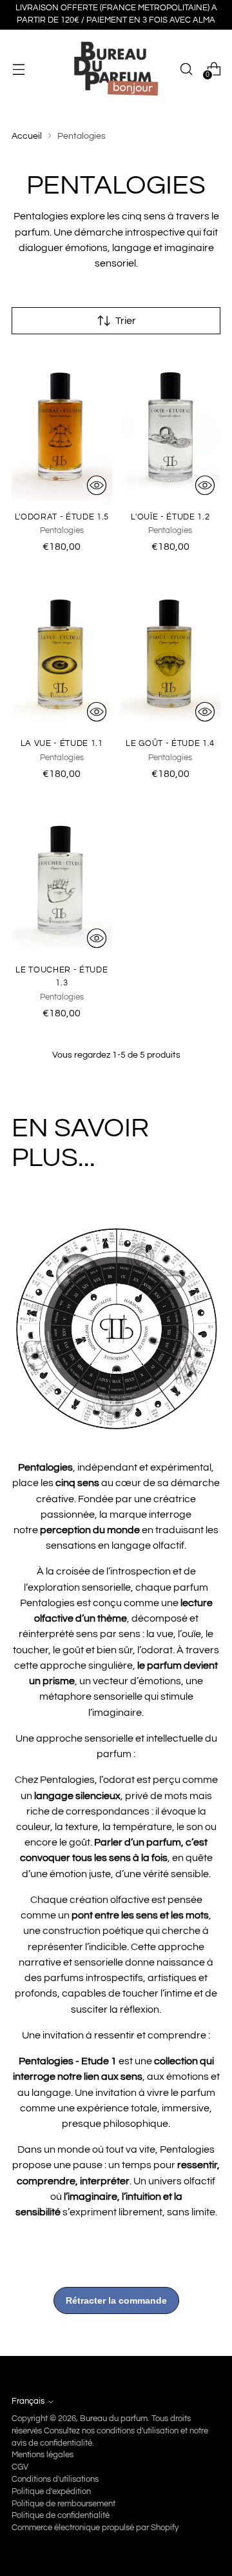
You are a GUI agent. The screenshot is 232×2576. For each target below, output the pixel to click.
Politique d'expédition (51, 2492)
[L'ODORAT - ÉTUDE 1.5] (62, 425)
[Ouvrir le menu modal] (18, 69)
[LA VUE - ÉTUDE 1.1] (62, 652)
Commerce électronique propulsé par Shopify (95, 2528)
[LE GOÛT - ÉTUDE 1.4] (171, 652)
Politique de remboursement (63, 2504)
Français (28, 2401)
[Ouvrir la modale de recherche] (186, 69)
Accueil (27, 136)
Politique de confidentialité (61, 2516)
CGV (20, 2467)
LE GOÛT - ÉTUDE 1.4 (170, 743)
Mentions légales (43, 2455)
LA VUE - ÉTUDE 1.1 (62, 743)
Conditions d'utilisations (55, 2480)
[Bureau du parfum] (116, 69)
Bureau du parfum (114, 2419)
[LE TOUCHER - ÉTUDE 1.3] (62, 879)
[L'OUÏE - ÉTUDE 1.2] (171, 425)
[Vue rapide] (97, 485)
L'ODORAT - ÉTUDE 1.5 (62, 517)
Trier (126, 321)
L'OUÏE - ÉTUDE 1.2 (170, 517)
